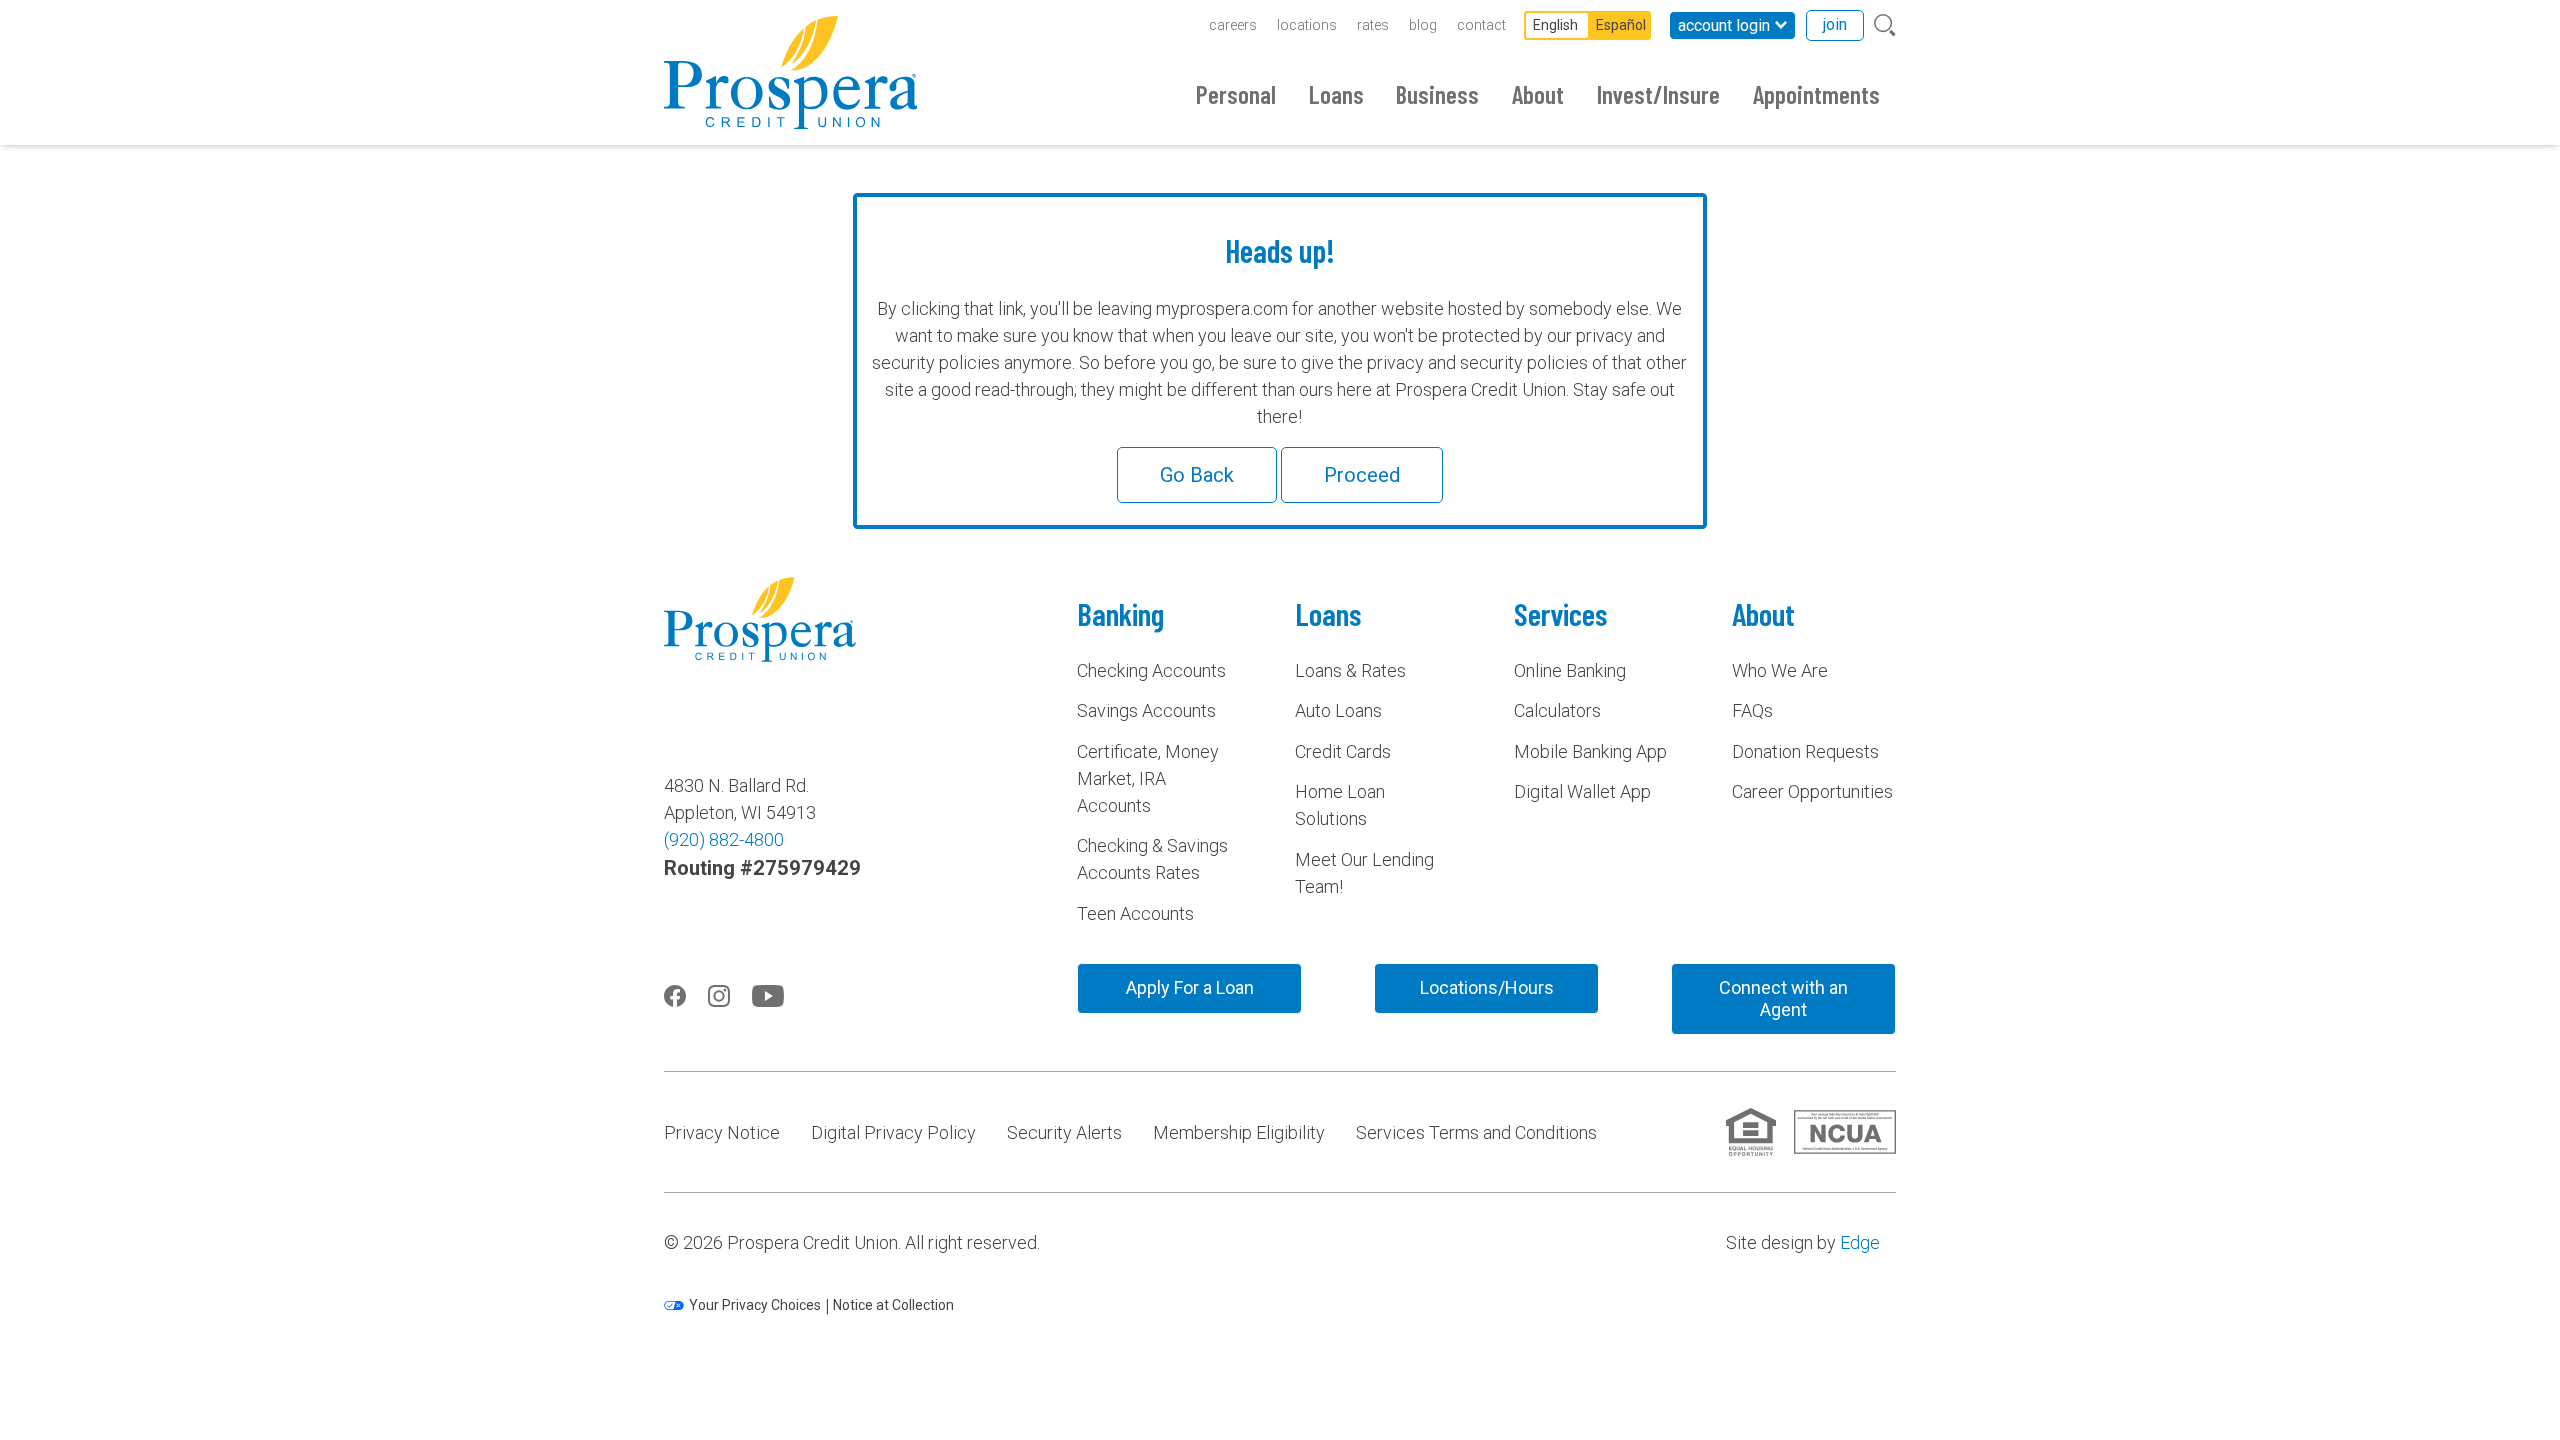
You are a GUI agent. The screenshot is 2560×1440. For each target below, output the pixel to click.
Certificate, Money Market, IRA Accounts (1148, 778)
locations (1307, 25)
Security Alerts (1064, 1132)
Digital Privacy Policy (893, 1132)
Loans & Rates (1350, 670)
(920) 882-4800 (724, 839)
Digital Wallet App (1582, 791)
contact (1481, 25)
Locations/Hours (1487, 987)
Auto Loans (1338, 710)
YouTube (768, 996)
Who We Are (1780, 670)
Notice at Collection (893, 1305)
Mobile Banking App (1590, 751)
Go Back (1197, 475)
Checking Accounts (1151, 670)
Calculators (1557, 710)
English (1555, 25)
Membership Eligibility (1239, 1132)
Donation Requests (1805, 751)
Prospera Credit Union (790, 72)
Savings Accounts (1146, 710)
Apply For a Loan (1190, 987)
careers (1233, 25)
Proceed (1362, 475)
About (1538, 94)
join (1835, 24)
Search (1885, 25)
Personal (1236, 94)
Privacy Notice (722, 1132)
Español (1621, 25)
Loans (1336, 94)
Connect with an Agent (1783, 998)
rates (1373, 25)
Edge (1860, 1242)
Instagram (719, 996)
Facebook (675, 996)
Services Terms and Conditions (1476, 1132)
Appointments (1816, 94)
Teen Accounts (1135, 913)
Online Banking (1570, 670)
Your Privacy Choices (755, 1305)
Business (1437, 94)
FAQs (1752, 710)
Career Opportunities (1812, 791)
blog (1423, 25)
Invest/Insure (1658, 94)
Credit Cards (1343, 751)
